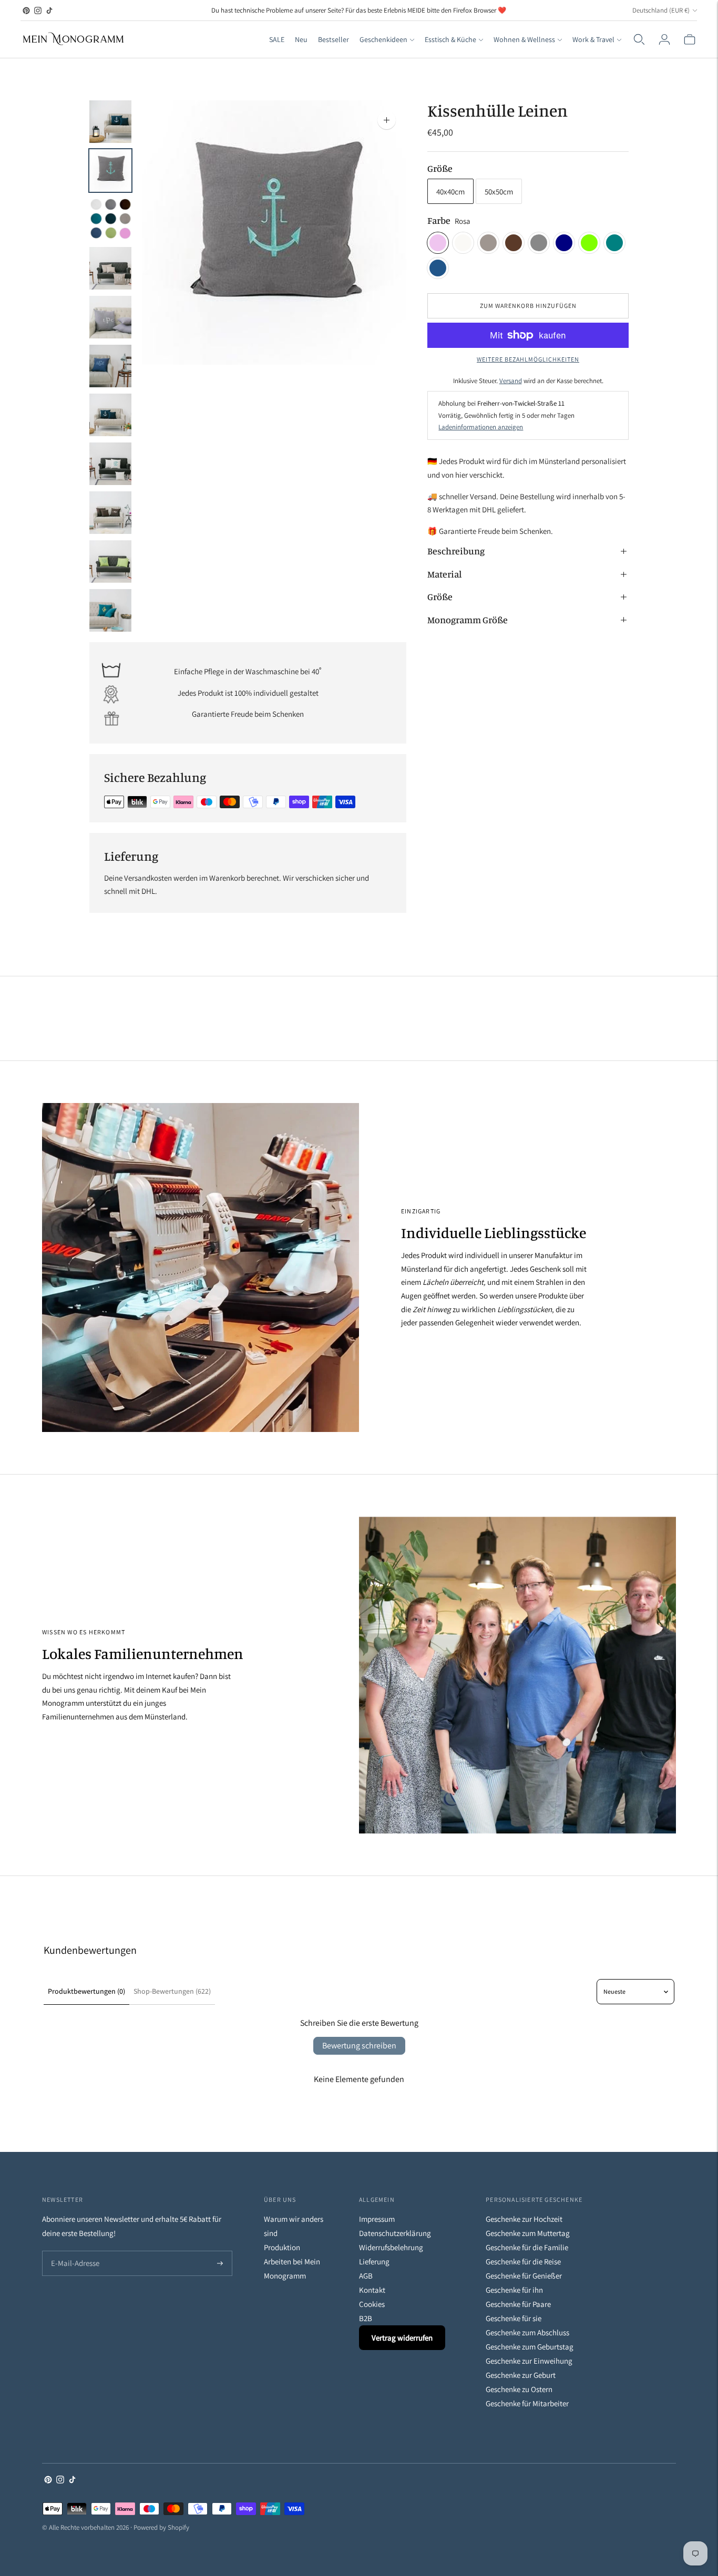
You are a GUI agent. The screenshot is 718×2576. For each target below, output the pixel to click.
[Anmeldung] (664, 39)
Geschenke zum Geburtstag (530, 2347)
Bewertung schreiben (359, 2046)
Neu (301, 39)
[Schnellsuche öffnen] (639, 39)
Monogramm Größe (468, 620)
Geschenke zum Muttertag (528, 2233)
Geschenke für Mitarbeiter (527, 2403)
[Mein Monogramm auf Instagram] (38, 11)
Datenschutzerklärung (395, 2233)
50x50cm (499, 192)
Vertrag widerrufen (402, 2338)
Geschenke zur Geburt (521, 2375)
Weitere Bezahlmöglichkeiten (528, 359)
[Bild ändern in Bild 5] (110, 317)
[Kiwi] (589, 243)
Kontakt (372, 2290)
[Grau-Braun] (488, 243)
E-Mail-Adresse (73, 2252)
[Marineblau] (564, 243)
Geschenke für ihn (514, 2290)
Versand (511, 381)
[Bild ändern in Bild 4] (110, 268)
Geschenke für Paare (518, 2304)
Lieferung (374, 2261)
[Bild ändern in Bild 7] (110, 415)
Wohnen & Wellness (524, 39)
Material (444, 574)
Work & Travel (593, 39)
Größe (440, 168)
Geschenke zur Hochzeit (524, 2219)
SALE (277, 39)
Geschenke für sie (514, 2318)
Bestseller (334, 39)
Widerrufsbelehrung (391, 2247)
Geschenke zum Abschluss (527, 2332)
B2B (366, 2318)
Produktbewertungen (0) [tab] (86, 1991)
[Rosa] (438, 243)
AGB (366, 2276)
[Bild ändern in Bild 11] (110, 610)
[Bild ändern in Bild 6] (110, 366)
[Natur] (463, 243)
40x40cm (450, 192)
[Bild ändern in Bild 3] (110, 219)
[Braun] (514, 243)
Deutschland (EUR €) (661, 10)
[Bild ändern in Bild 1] (110, 122)
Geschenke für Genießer (524, 2276)
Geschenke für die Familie (527, 2247)
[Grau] (539, 243)
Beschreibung (456, 551)
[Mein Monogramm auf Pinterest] (26, 11)
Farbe (439, 220)
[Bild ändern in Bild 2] (110, 171)
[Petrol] (614, 243)
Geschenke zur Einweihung (529, 2361)
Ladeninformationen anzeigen (481, 427)
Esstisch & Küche (450, 39)
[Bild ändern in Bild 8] (110, 464)
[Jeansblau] (438, 268)
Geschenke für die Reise (523, 2261)
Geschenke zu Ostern (519, 2389)
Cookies (372, 2304)
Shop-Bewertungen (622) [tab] (172, 1991)
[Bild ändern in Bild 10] (110, 561)
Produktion (282, 2247)
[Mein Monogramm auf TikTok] (49, 11)
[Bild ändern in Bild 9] (110, 513)
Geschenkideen (383, 39)
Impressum (377, 2219)
